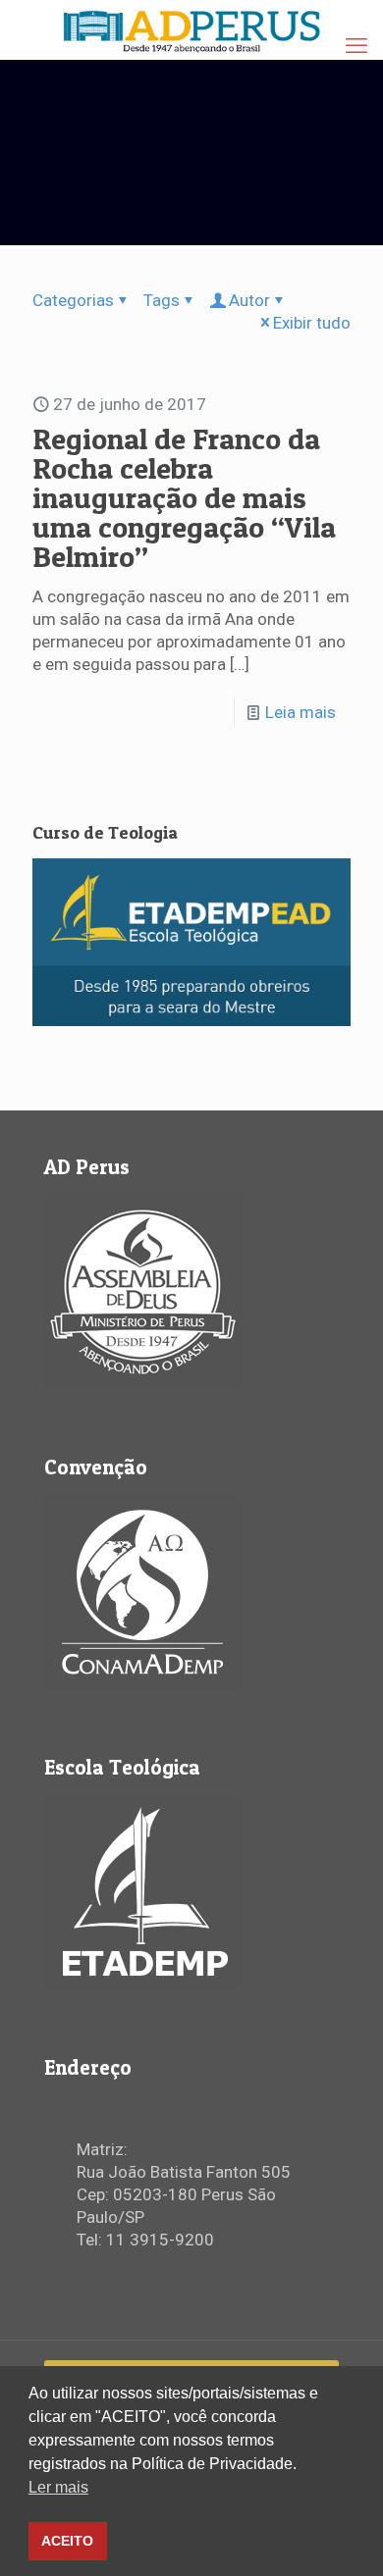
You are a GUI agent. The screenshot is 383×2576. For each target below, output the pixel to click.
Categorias (73, 300)
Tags (162, 300)
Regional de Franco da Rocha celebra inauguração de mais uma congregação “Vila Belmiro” (184, 497)
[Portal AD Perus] (191, 29)
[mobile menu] (356, 46)
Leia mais (301, 712)
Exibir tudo (312, 323)
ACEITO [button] (67, 2541)
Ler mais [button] (58, 2487)
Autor (249, 300)
